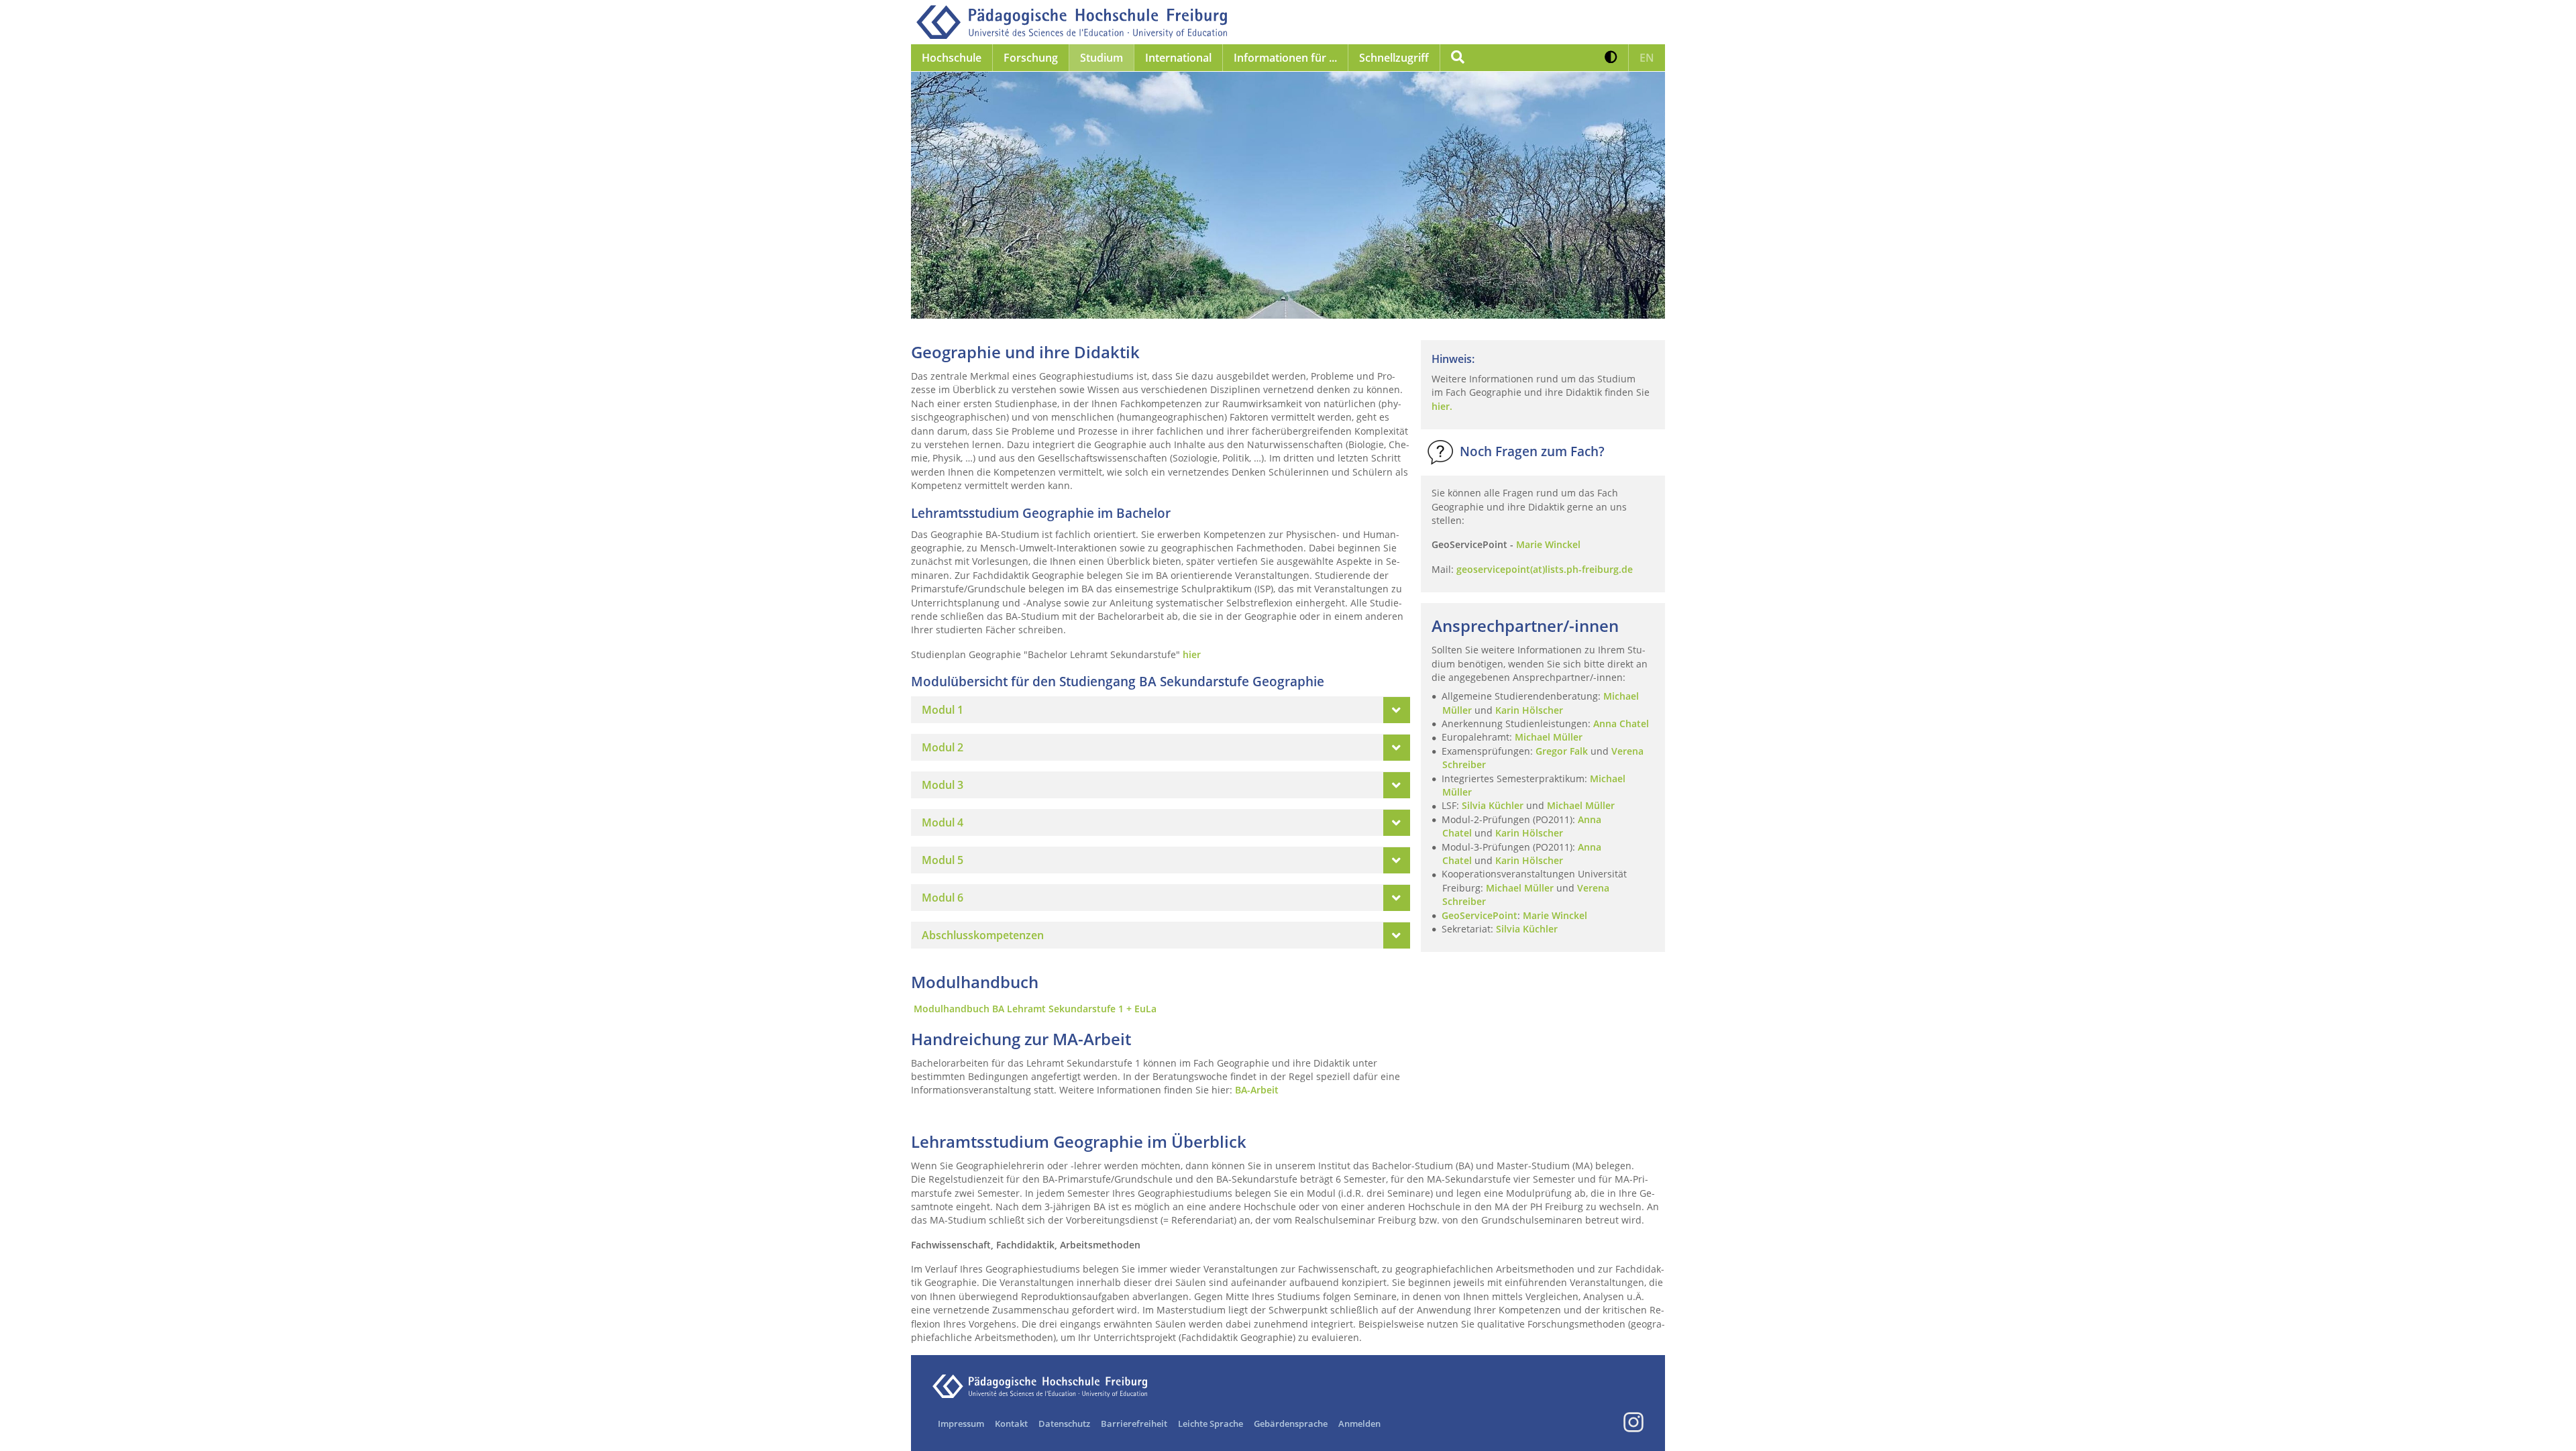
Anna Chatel (1621, 723)
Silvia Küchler (1493, 805)
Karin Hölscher (1529, 710)
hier (1192, 654)
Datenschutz (1064, 1423)
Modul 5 (943, 860)
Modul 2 (943, 747)
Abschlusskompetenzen (983, 935)
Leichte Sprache (1211, 1423)
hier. (1442, 406)
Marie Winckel (1555, 915)
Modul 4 (943, 822)
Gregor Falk (1562, 751)
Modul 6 (943, 898)
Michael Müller (1550, 737)
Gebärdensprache (1291, 1423)
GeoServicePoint (1480, 915)
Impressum (961, 1423)
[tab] (1161, 710)
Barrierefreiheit (1134, 1423)
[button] (1611, 58)
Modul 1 (943, 710)
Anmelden (1359, 1423)
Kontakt (1011, 1423)
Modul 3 (943, 785)
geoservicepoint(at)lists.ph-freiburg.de (1545, 569)
